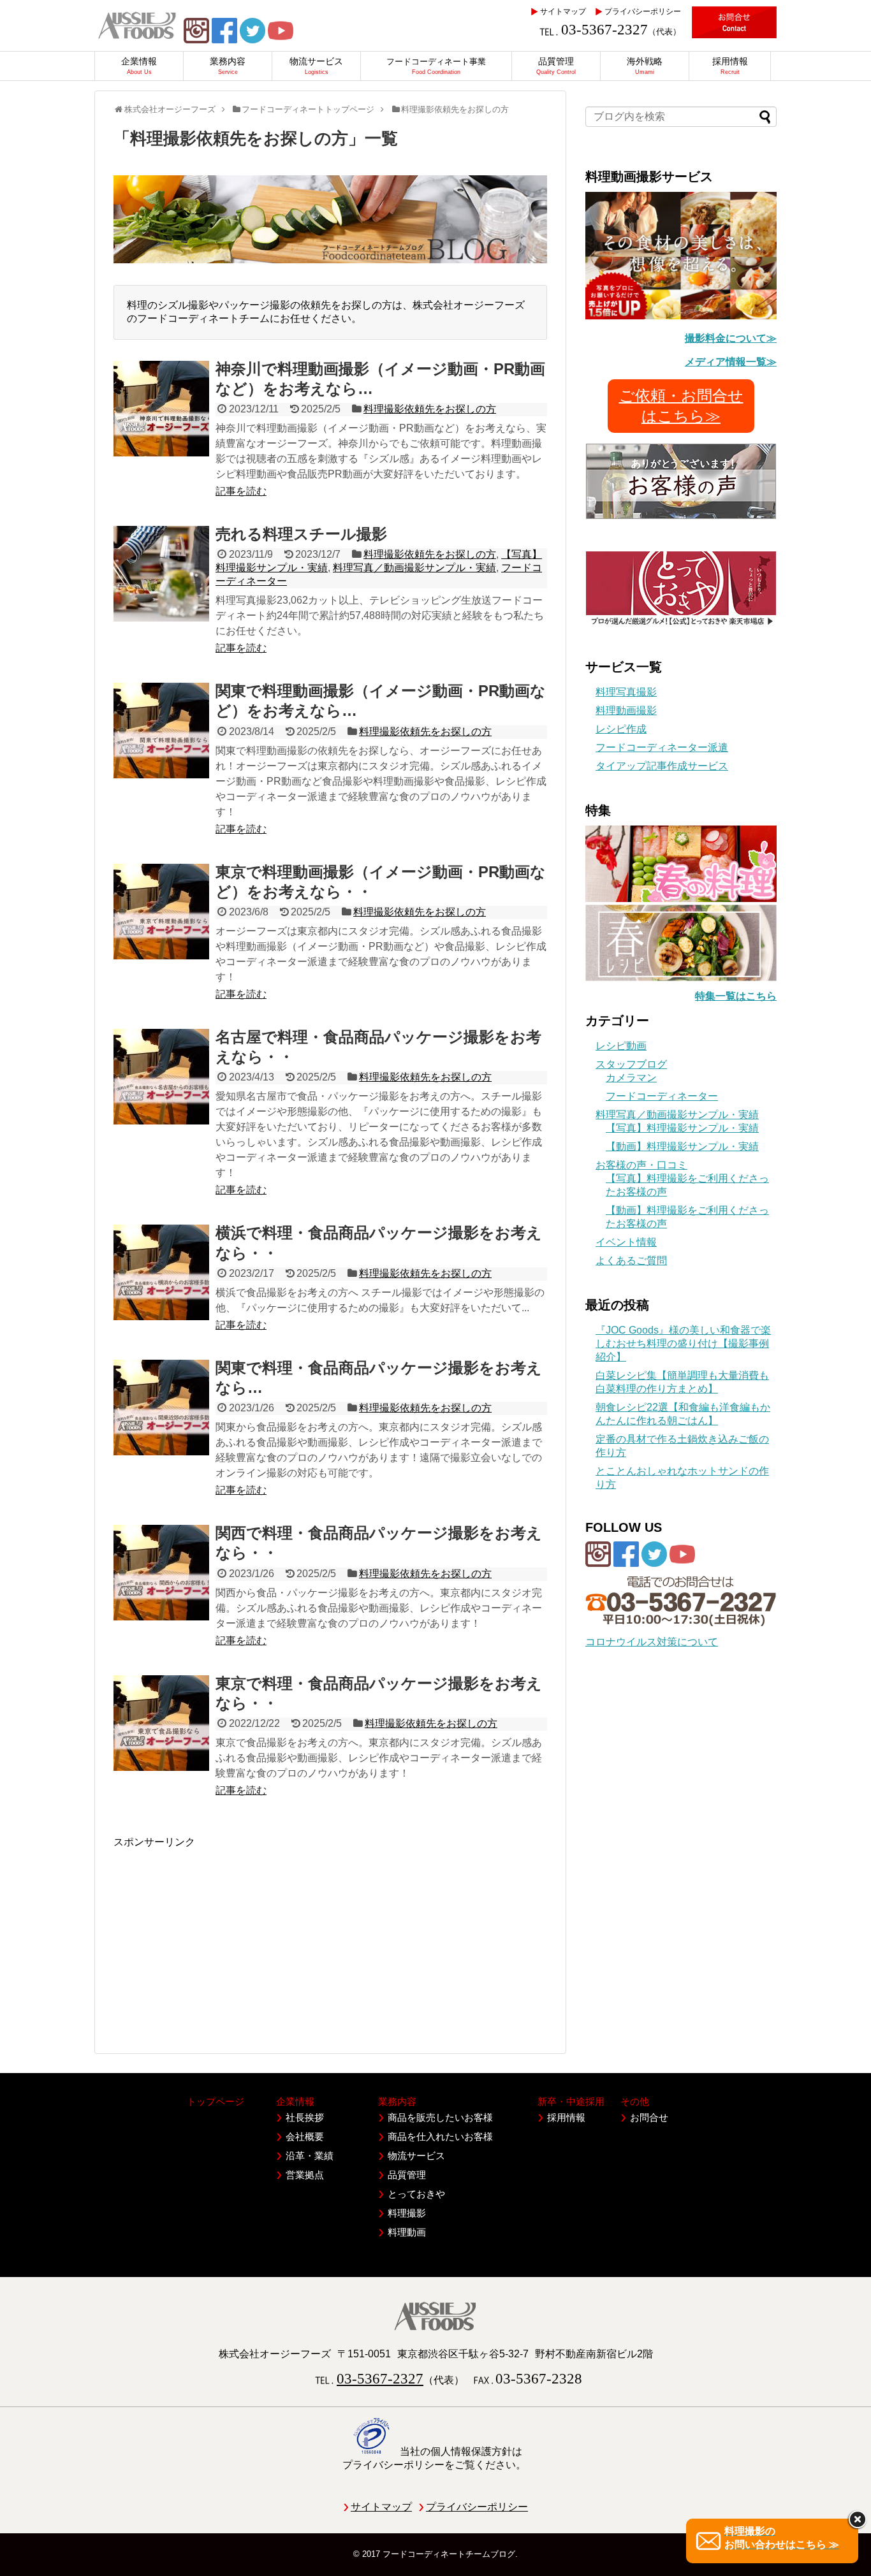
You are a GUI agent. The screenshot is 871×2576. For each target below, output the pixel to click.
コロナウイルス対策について (652, 1642)
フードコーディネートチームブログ (449, 2554)
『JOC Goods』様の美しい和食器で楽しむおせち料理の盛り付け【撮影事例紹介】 (683, 1343)
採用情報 (566, 2117)
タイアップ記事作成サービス (662, 766)
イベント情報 (626, 1242)
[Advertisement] (330, 1939)
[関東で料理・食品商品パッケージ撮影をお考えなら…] (161, 1408)
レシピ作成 (621, 729)
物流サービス (416, 2156)
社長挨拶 (305, 2117)
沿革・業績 (310, 2156)
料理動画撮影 (626, 710)
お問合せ (649, 2117)
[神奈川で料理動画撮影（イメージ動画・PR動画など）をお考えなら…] (161, 409)
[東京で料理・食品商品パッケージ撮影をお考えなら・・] (161, 1723)
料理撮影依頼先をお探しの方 (430, 409)
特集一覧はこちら (736, 996)
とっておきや (416, 2194)
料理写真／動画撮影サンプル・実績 (414, 568)
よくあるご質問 (631, 1261)
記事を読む (241, 491)
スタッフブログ (631, 1064)
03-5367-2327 (604, 30)
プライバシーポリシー (643, 11)
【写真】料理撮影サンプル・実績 (682, 1128)
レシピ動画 (621, 1046)
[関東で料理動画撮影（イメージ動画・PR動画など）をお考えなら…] (161, 731)
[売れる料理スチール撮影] (161, 574)
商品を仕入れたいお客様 (440, 2136)
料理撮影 (407, 2213)
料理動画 (407, 2232)
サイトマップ (563, 11)
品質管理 (407, 2175)
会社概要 (305, 2136)
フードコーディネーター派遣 (662, 747)
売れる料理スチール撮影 (301, 534)
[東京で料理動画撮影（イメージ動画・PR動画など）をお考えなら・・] (161, 912)
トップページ (216, 2101)
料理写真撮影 (626, 692)
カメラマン (631, 1078)
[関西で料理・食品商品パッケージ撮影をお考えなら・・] (161, 1573)
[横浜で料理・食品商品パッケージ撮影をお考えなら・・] (161, 1272)
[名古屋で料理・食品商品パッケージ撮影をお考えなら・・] (161, 1077)
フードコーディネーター (662, 1096)
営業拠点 (305, 2175)
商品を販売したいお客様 (440, 2117)
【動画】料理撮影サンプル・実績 (682, 1146)
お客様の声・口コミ (641, 1165)
